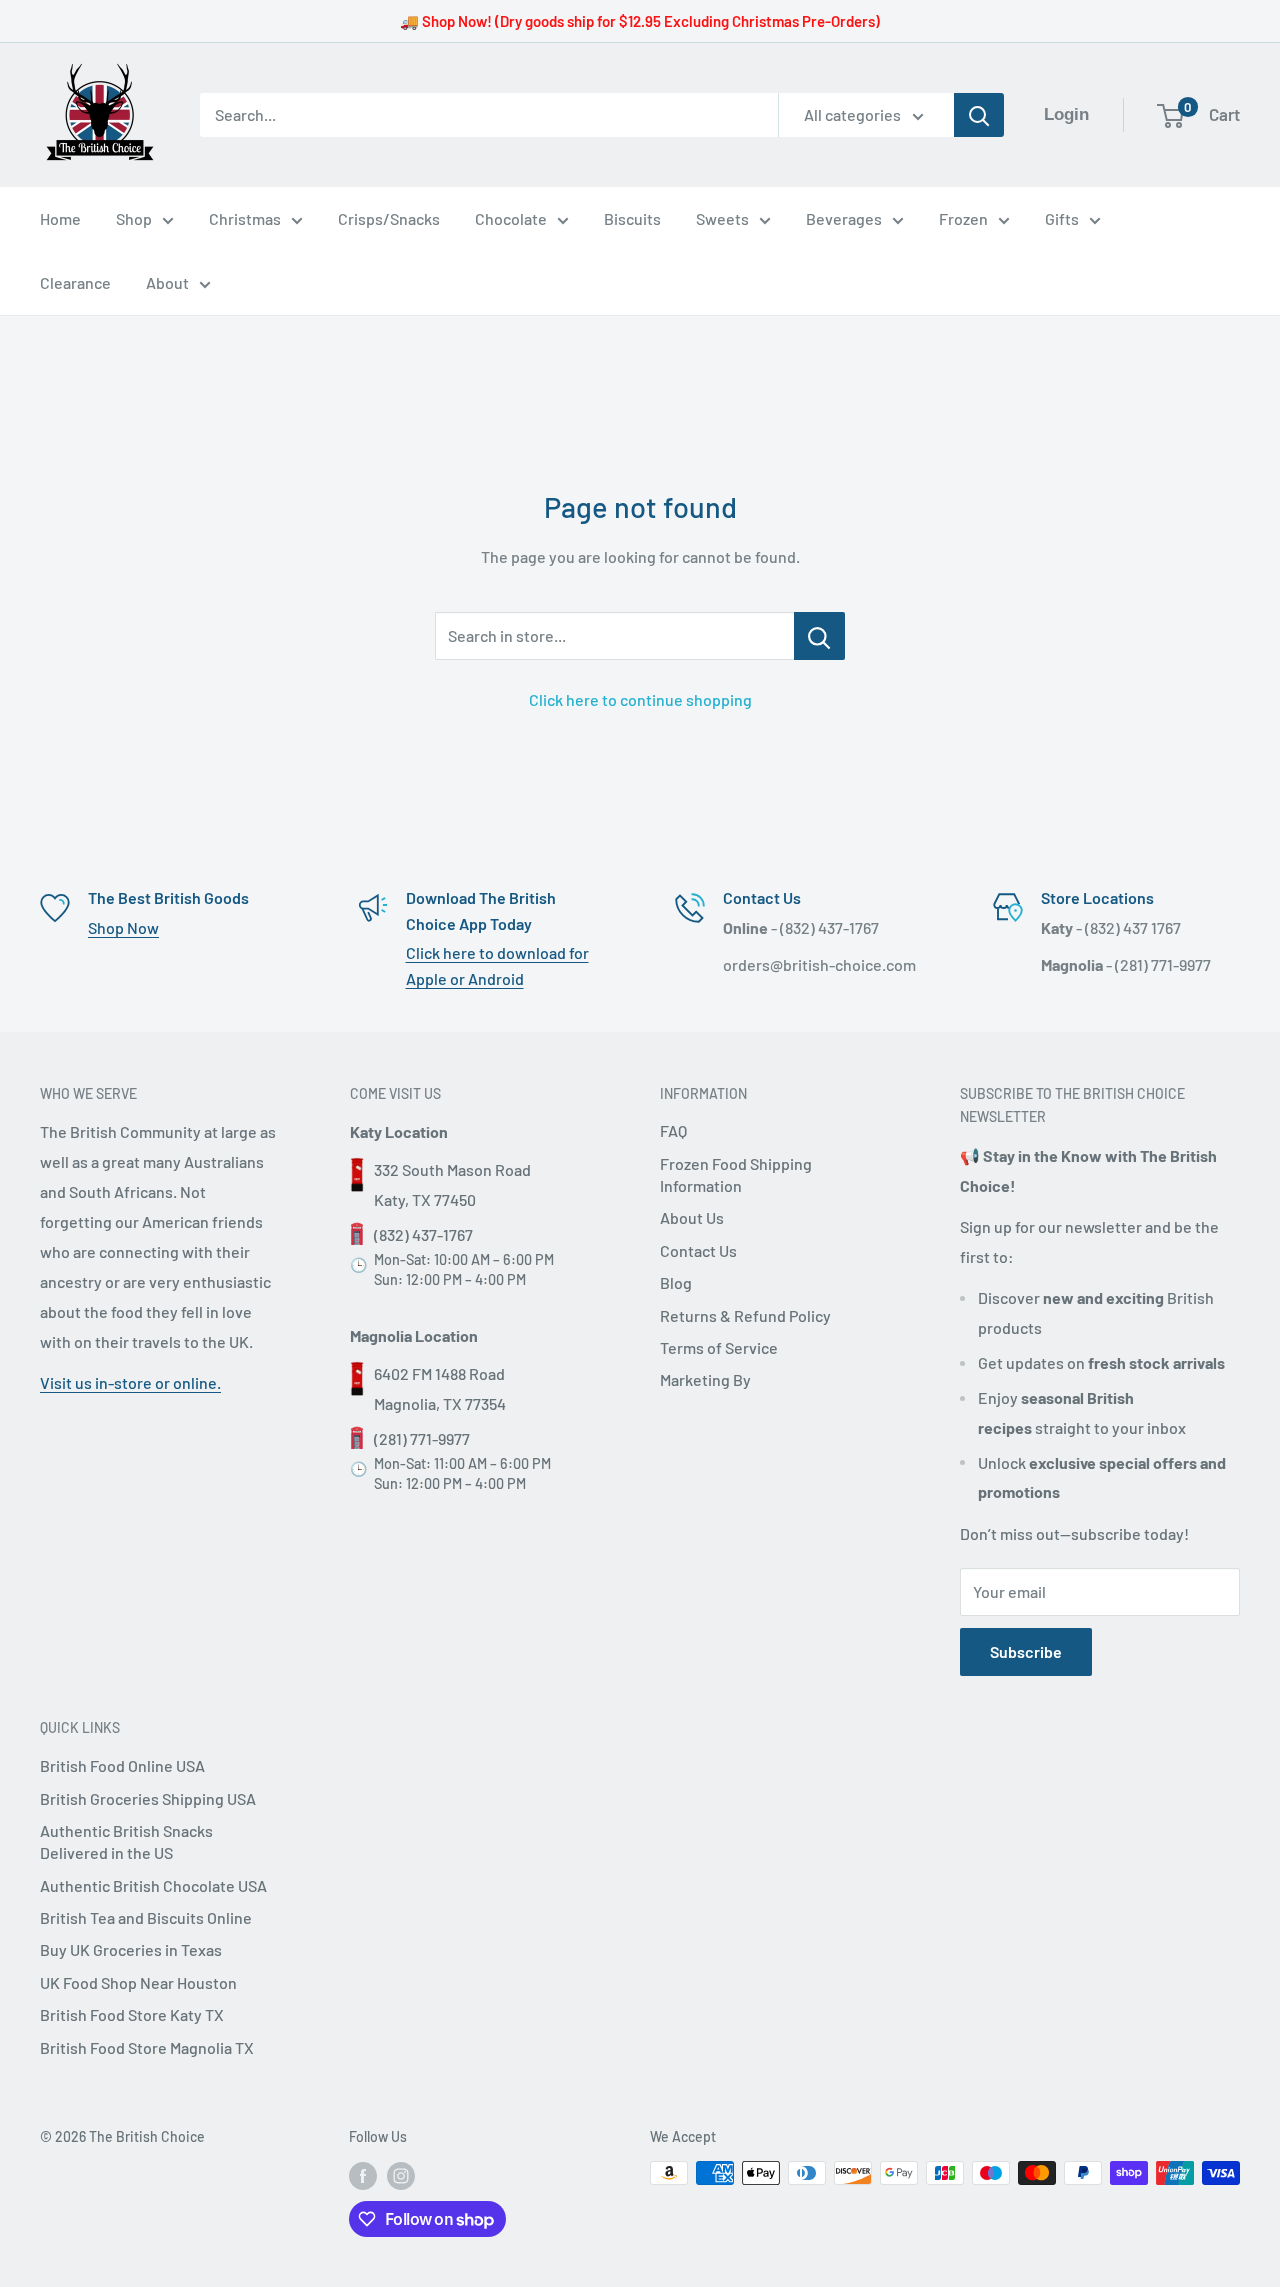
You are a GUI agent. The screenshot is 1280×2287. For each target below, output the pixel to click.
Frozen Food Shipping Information (736, 1174)
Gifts (1062, 218)
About (167, 282)
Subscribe (1026, 1651)
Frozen (963, 218)
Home (60, 218)
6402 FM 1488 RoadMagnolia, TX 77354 (440, 1388)
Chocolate (511, 218)
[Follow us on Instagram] (401, 2175)
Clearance (75, 282)
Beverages (844, 218)
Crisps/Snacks (389, 218)
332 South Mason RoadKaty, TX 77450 (452, 1184)
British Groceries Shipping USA (148, 1798)
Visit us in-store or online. (130, 1382)
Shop (134, 218)
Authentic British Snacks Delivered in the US (126, 1841)
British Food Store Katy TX (132, 2014)
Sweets (722, 218)
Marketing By (705, 1379)
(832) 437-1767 (423, 1234)
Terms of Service (719, 1347)
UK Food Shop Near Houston (138, 1982)
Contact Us (698, 1250)
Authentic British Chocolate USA (153, 1885)
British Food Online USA (122, 1765)
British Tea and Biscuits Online (146, 1917)
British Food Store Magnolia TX (147, 2047)
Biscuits (632, 218)
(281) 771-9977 (422, 1438)
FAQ (673, 1130)
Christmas (245, 218)
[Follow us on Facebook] (363, 2175)
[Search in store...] (819, 636)
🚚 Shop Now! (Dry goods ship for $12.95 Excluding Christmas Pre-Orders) (640, 21)
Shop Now (123, 927)
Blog (676, 1282)
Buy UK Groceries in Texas (131, 1949)
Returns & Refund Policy (745, 1315)
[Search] (979, 115)
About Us (692, 1217)
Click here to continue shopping (640, 699)
